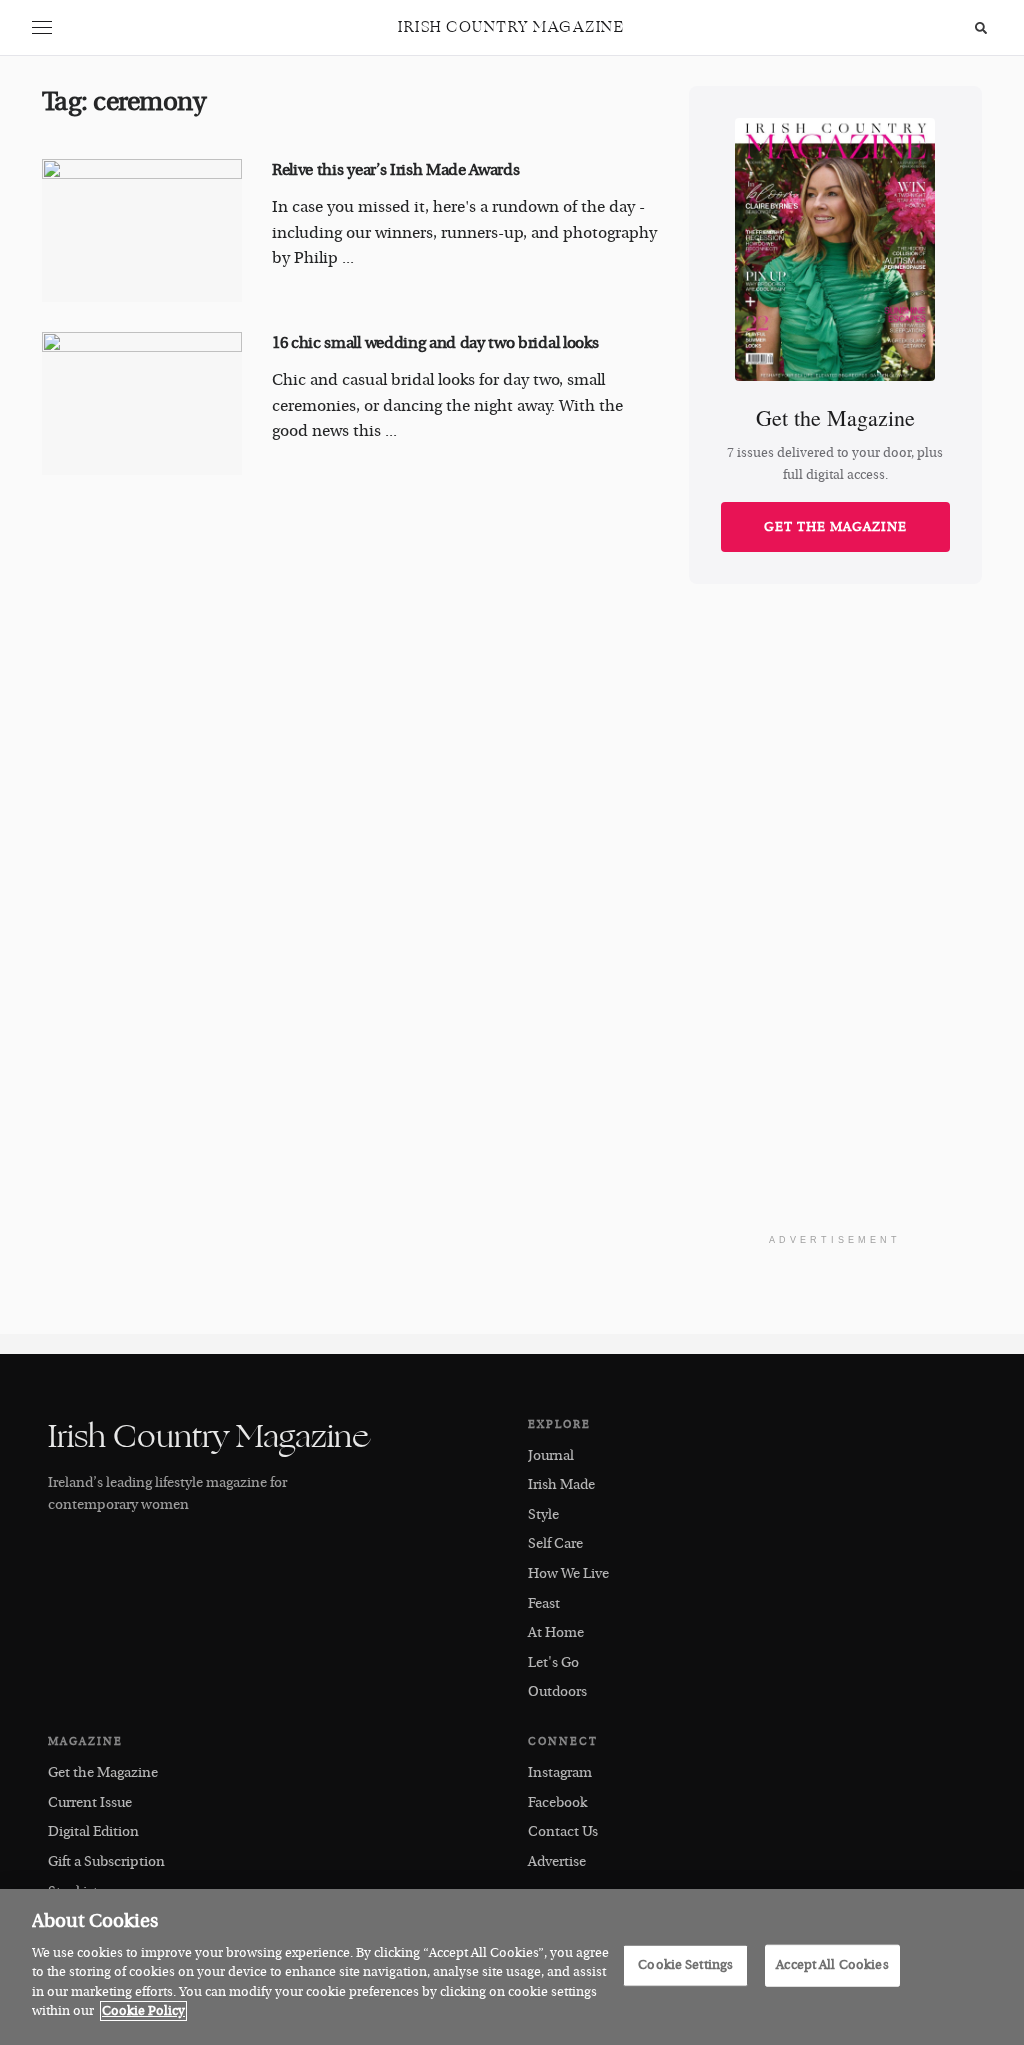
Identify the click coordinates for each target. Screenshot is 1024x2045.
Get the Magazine (835, 527)
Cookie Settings (685, 1965)
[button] (42, 28)
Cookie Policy (143, 2011)
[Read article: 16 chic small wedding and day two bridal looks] (142, 403)
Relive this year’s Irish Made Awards (395, 170)
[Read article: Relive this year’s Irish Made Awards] (142, 230)
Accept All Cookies (832, 1965)
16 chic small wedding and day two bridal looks (435, 343)
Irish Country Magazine (511, 27)
